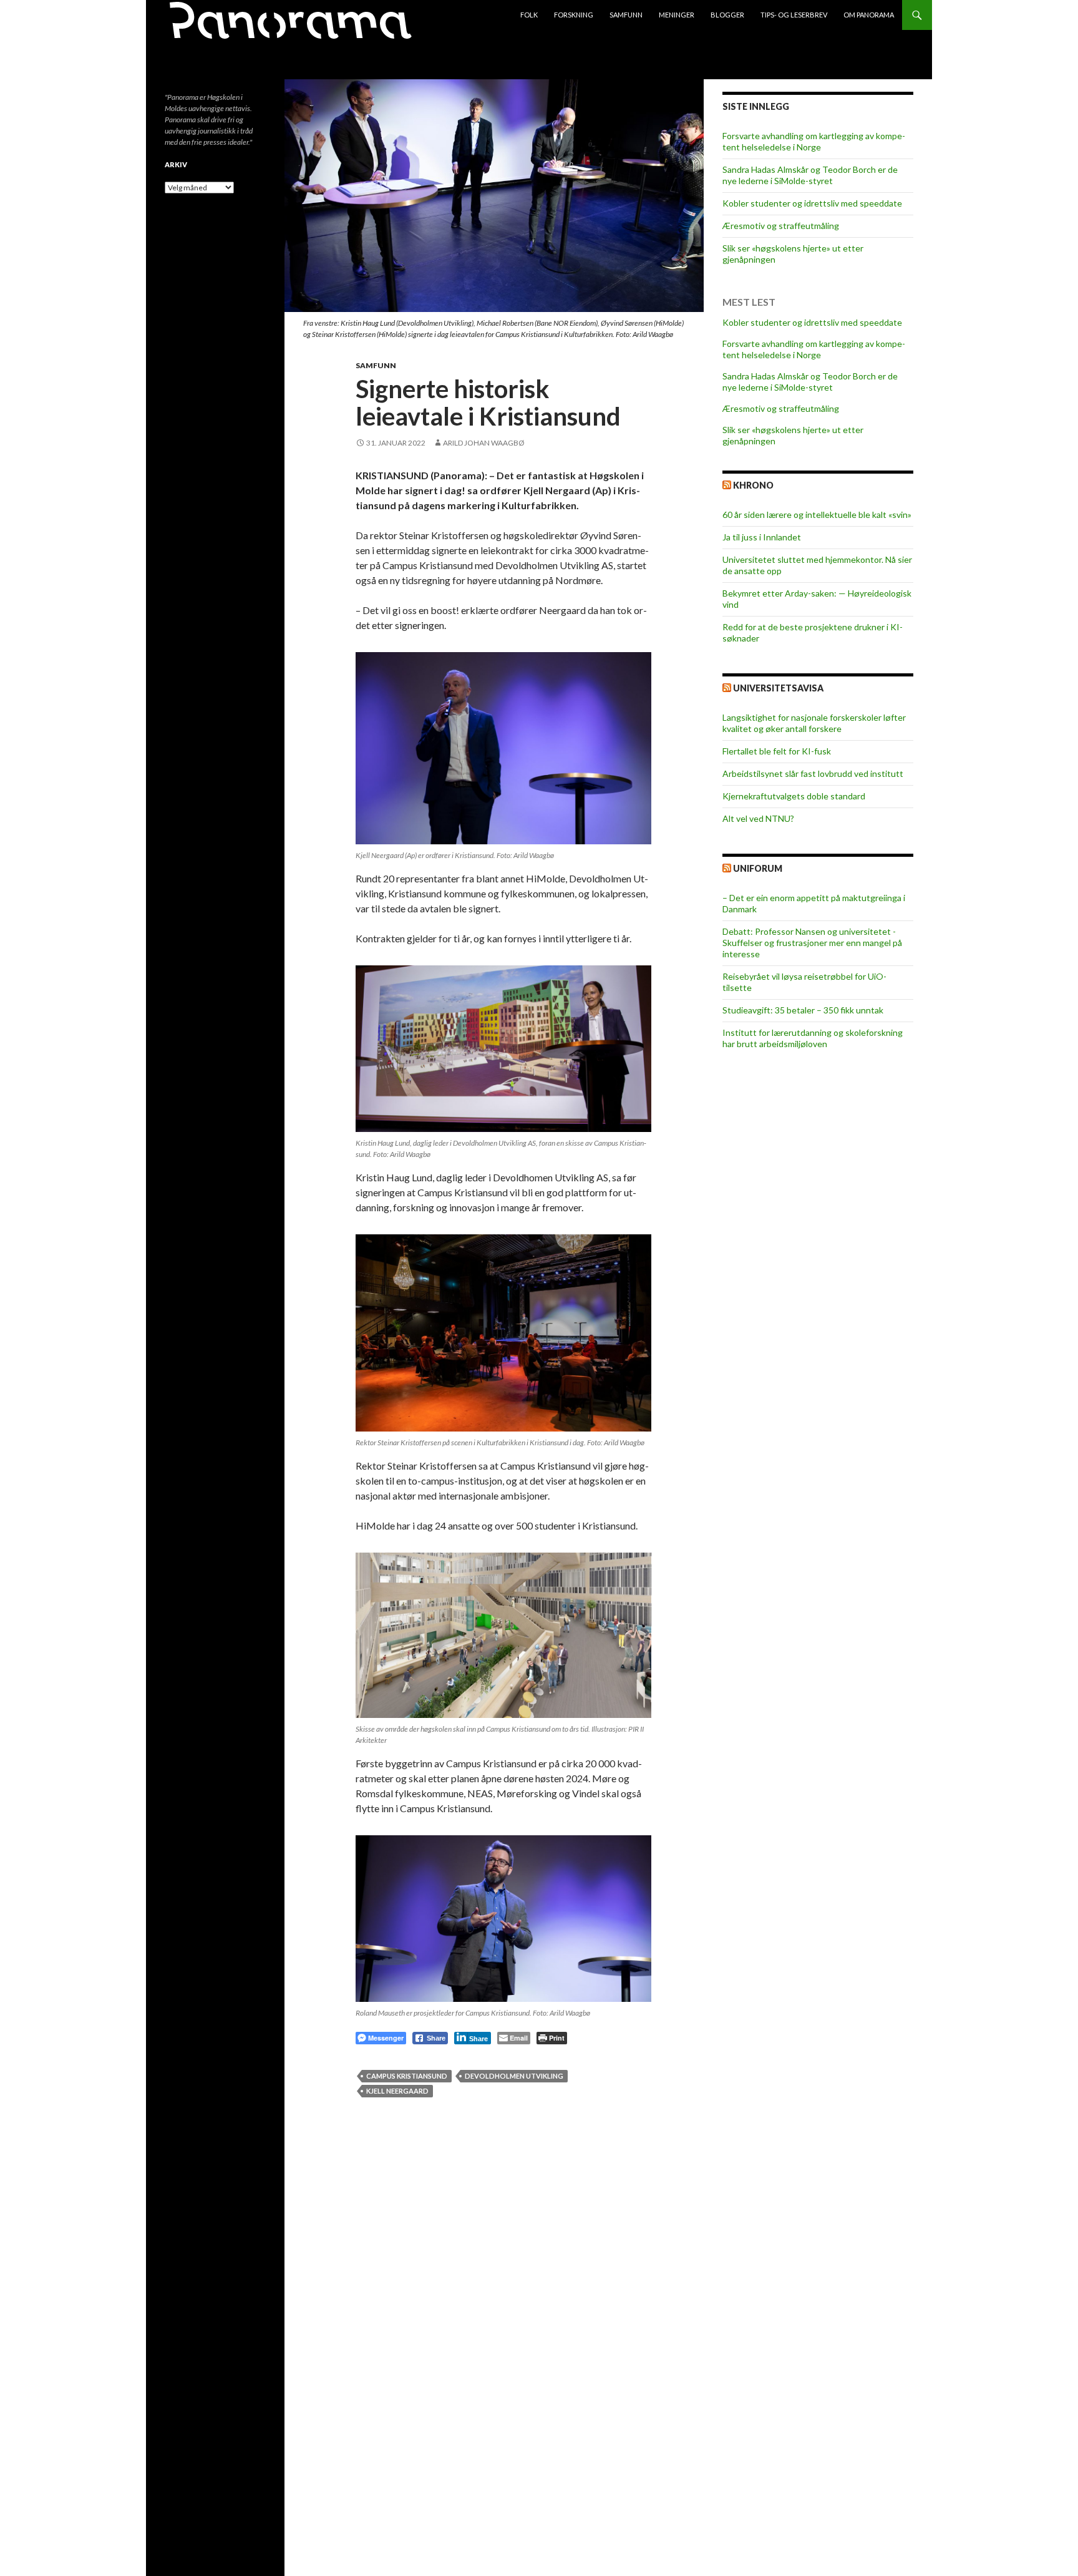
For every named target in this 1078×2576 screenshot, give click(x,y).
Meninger (677, 15)
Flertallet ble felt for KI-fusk (777, 751)
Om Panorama (869, 15)
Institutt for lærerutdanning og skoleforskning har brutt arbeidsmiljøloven (813, 1038)
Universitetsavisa (778, 688)
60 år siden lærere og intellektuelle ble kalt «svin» (817, 515)
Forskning (574, 15)
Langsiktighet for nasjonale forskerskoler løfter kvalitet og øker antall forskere (814, 723)
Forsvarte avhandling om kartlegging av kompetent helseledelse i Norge (814, 141)
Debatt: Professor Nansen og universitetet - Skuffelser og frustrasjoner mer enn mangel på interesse (812, 943)
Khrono (753, 485)
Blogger (727, 15)
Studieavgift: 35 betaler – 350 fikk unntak (803, 1010)
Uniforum (758, 868)
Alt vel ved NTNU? (758, 818)
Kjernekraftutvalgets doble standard (794, 796)
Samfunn (626, 15)
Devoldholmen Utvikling (514, 2076)
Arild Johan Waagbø (484, 443)
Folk (529, 15)
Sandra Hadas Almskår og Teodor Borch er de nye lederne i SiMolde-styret (810, 175)
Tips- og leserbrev (794, 15)
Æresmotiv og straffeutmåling (781, 226)
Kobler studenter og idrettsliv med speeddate (812, 203)
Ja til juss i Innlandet (762, 537)
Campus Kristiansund (407, 2076)
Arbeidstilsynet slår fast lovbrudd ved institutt (813, 773)
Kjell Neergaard (397, 2091)
